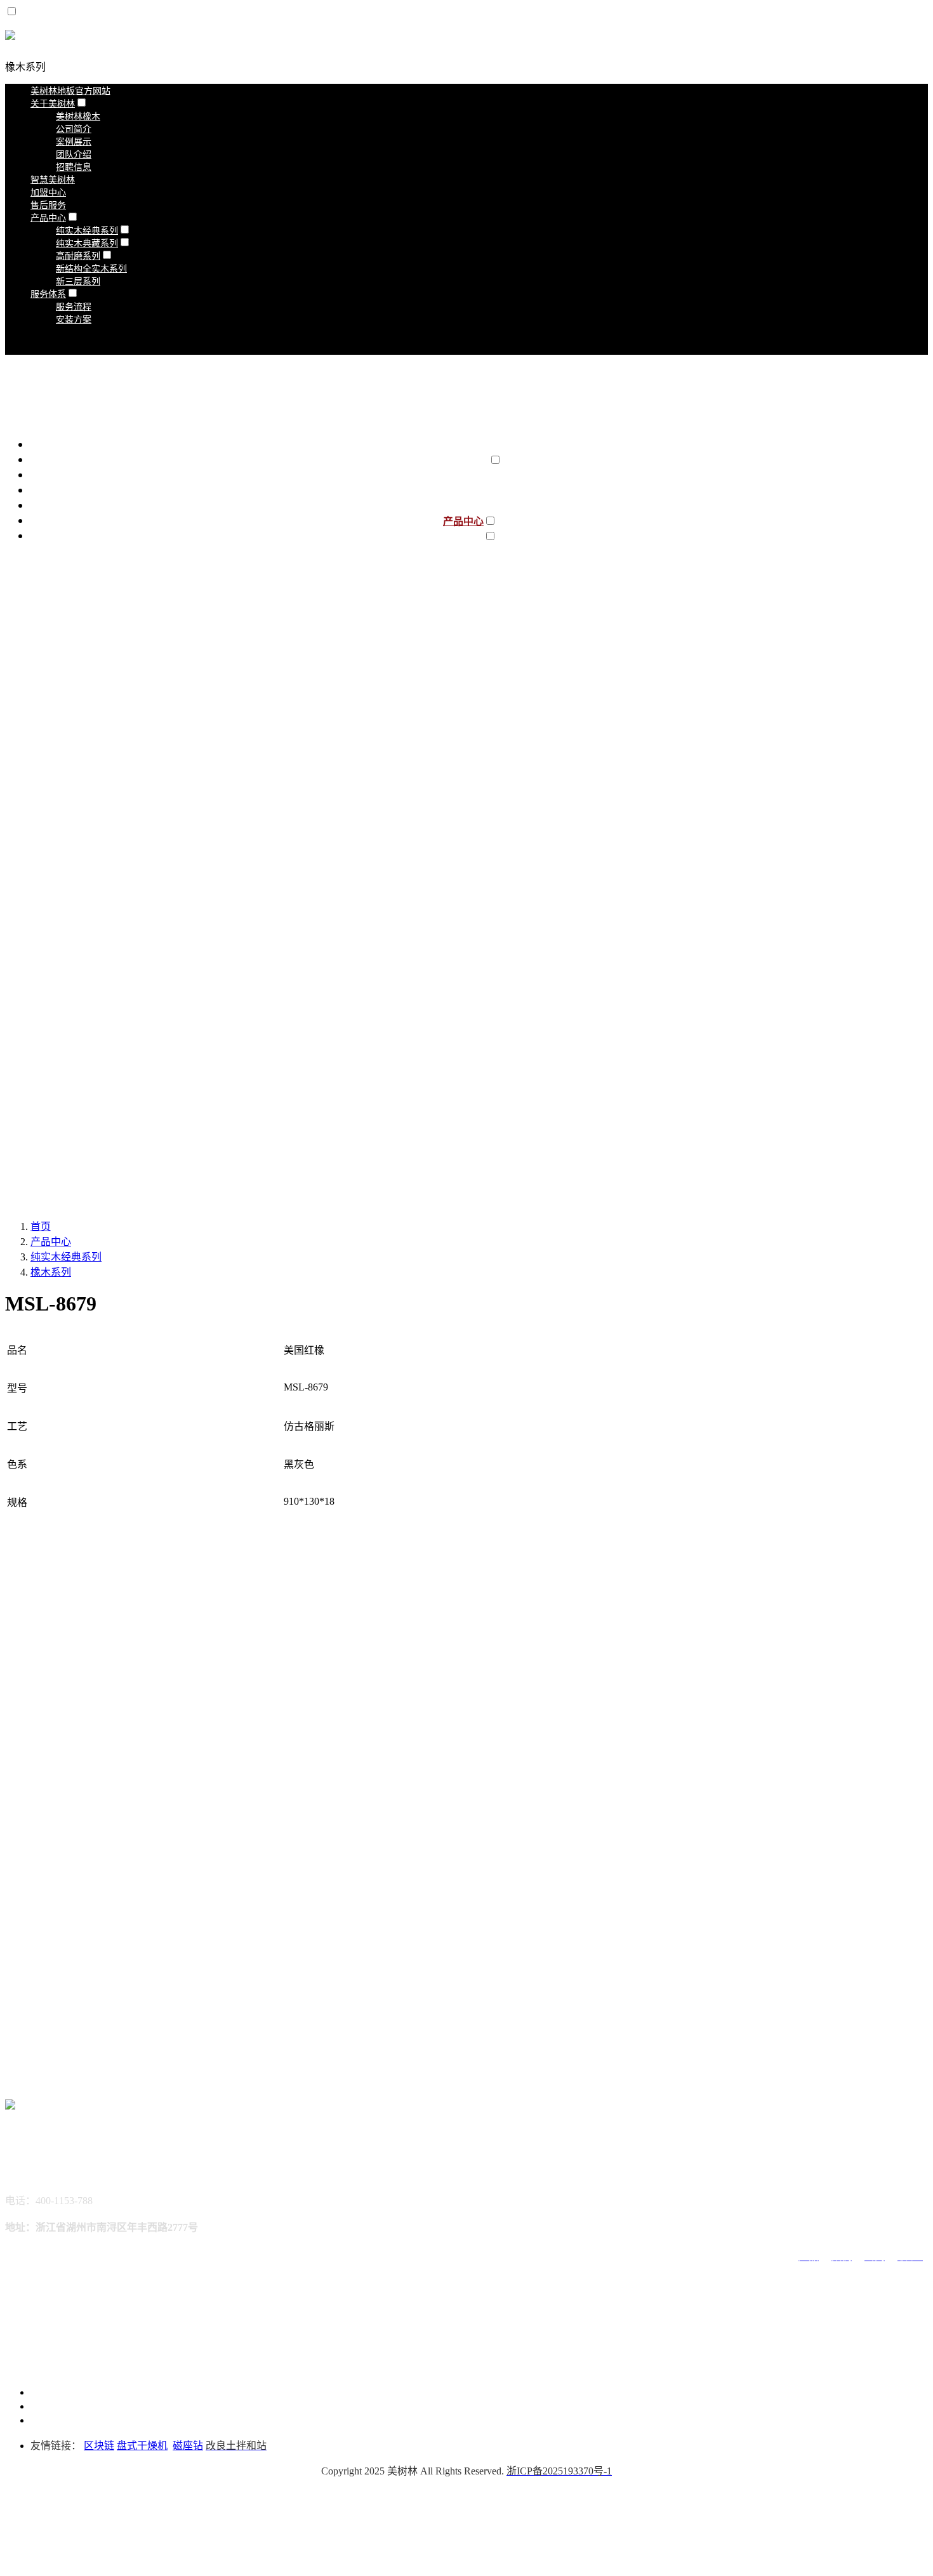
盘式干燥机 (142, 2446)
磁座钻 (188, 2446)
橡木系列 (25, 67)
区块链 (99, 2446)
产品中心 (51, 1242)
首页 (41, 1226)
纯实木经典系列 (66, 1257)
